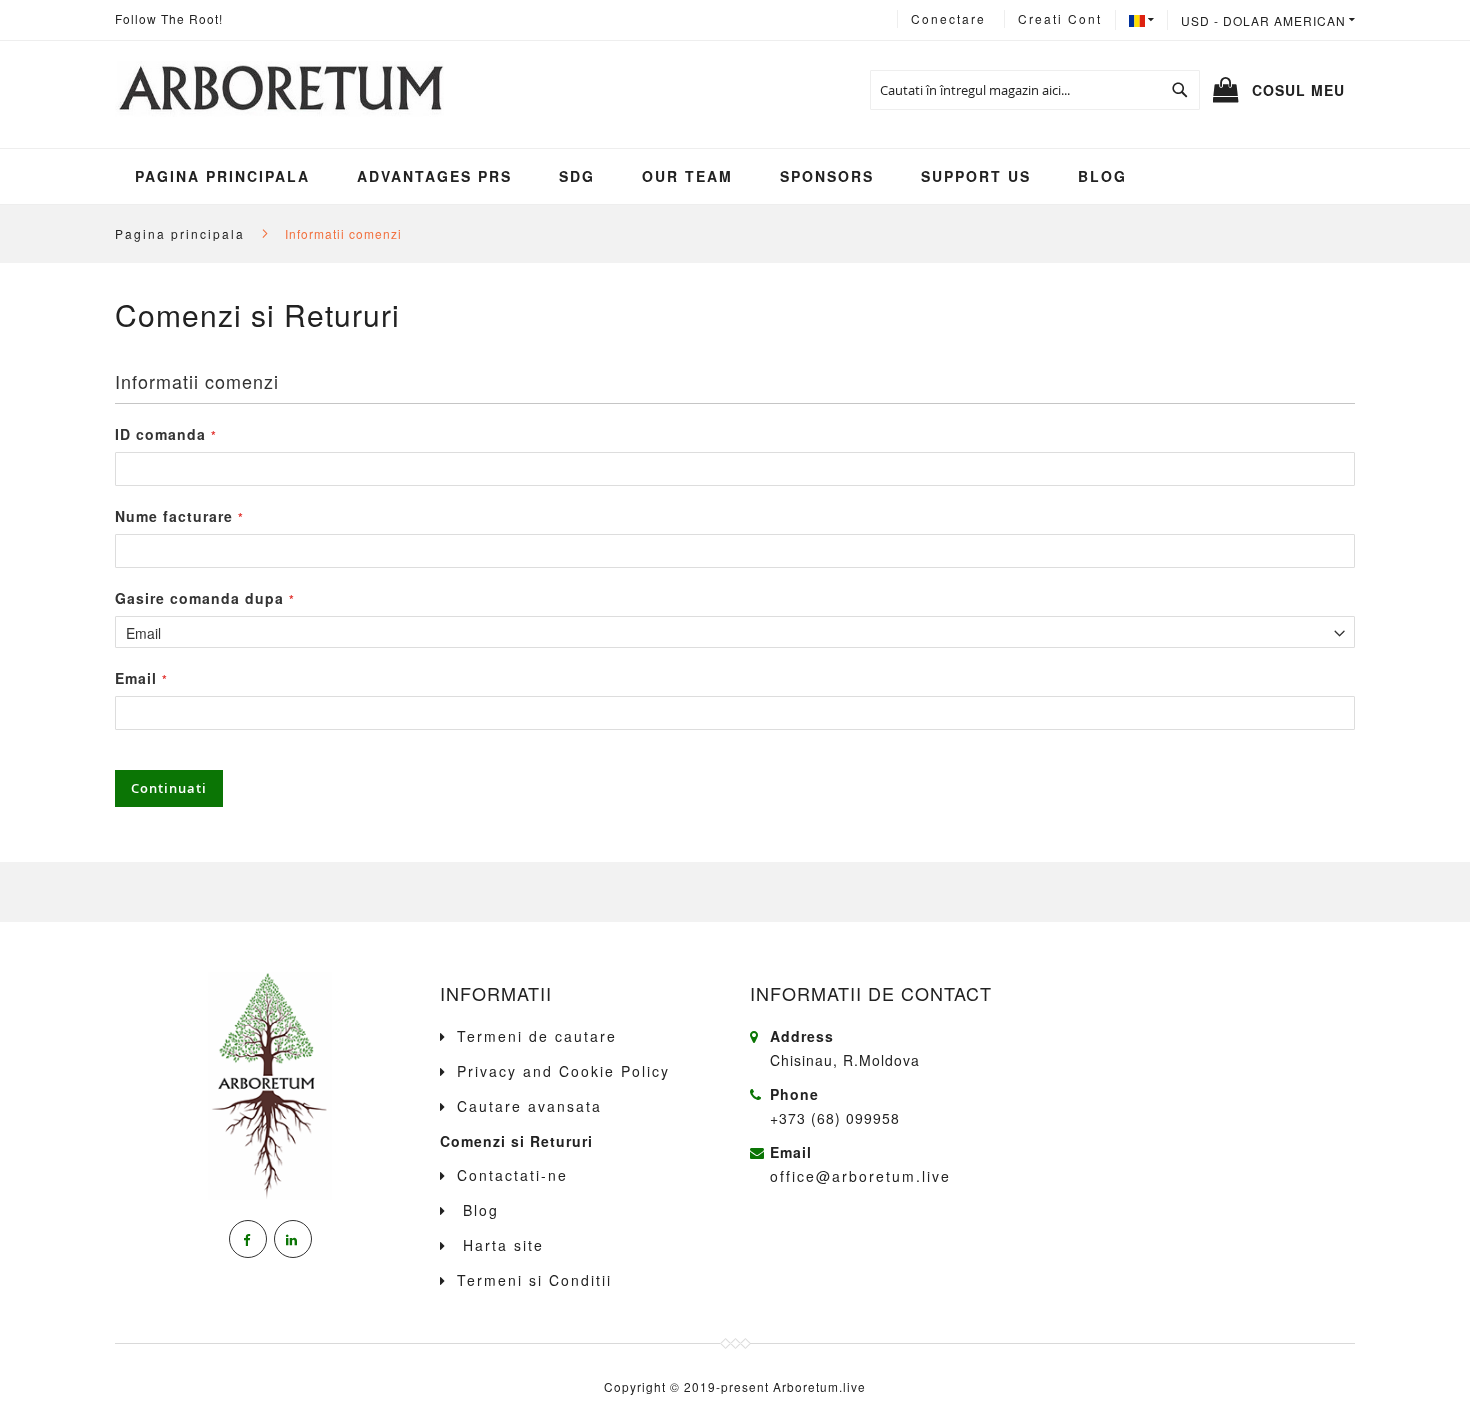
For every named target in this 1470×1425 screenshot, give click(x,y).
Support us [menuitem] (976, 176)
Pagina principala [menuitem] (222, 176)
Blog (478, 1210)
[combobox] (1035, 90)
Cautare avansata (529, 1106)
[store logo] (279, 90)
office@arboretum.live (860, 1176)
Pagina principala (182, 233)
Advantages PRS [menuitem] (434, 176)
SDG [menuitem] (577, 176)
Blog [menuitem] (1102, 176)
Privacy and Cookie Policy (563, 1071)
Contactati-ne (512, 1175)
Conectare (948, 18)
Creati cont (1060, 18)
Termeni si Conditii (534, 1280)
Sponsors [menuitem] (827, 176)
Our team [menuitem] (687, 176)
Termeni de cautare (537, 1036)
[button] (1268, 20)
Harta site (500, 1245)
